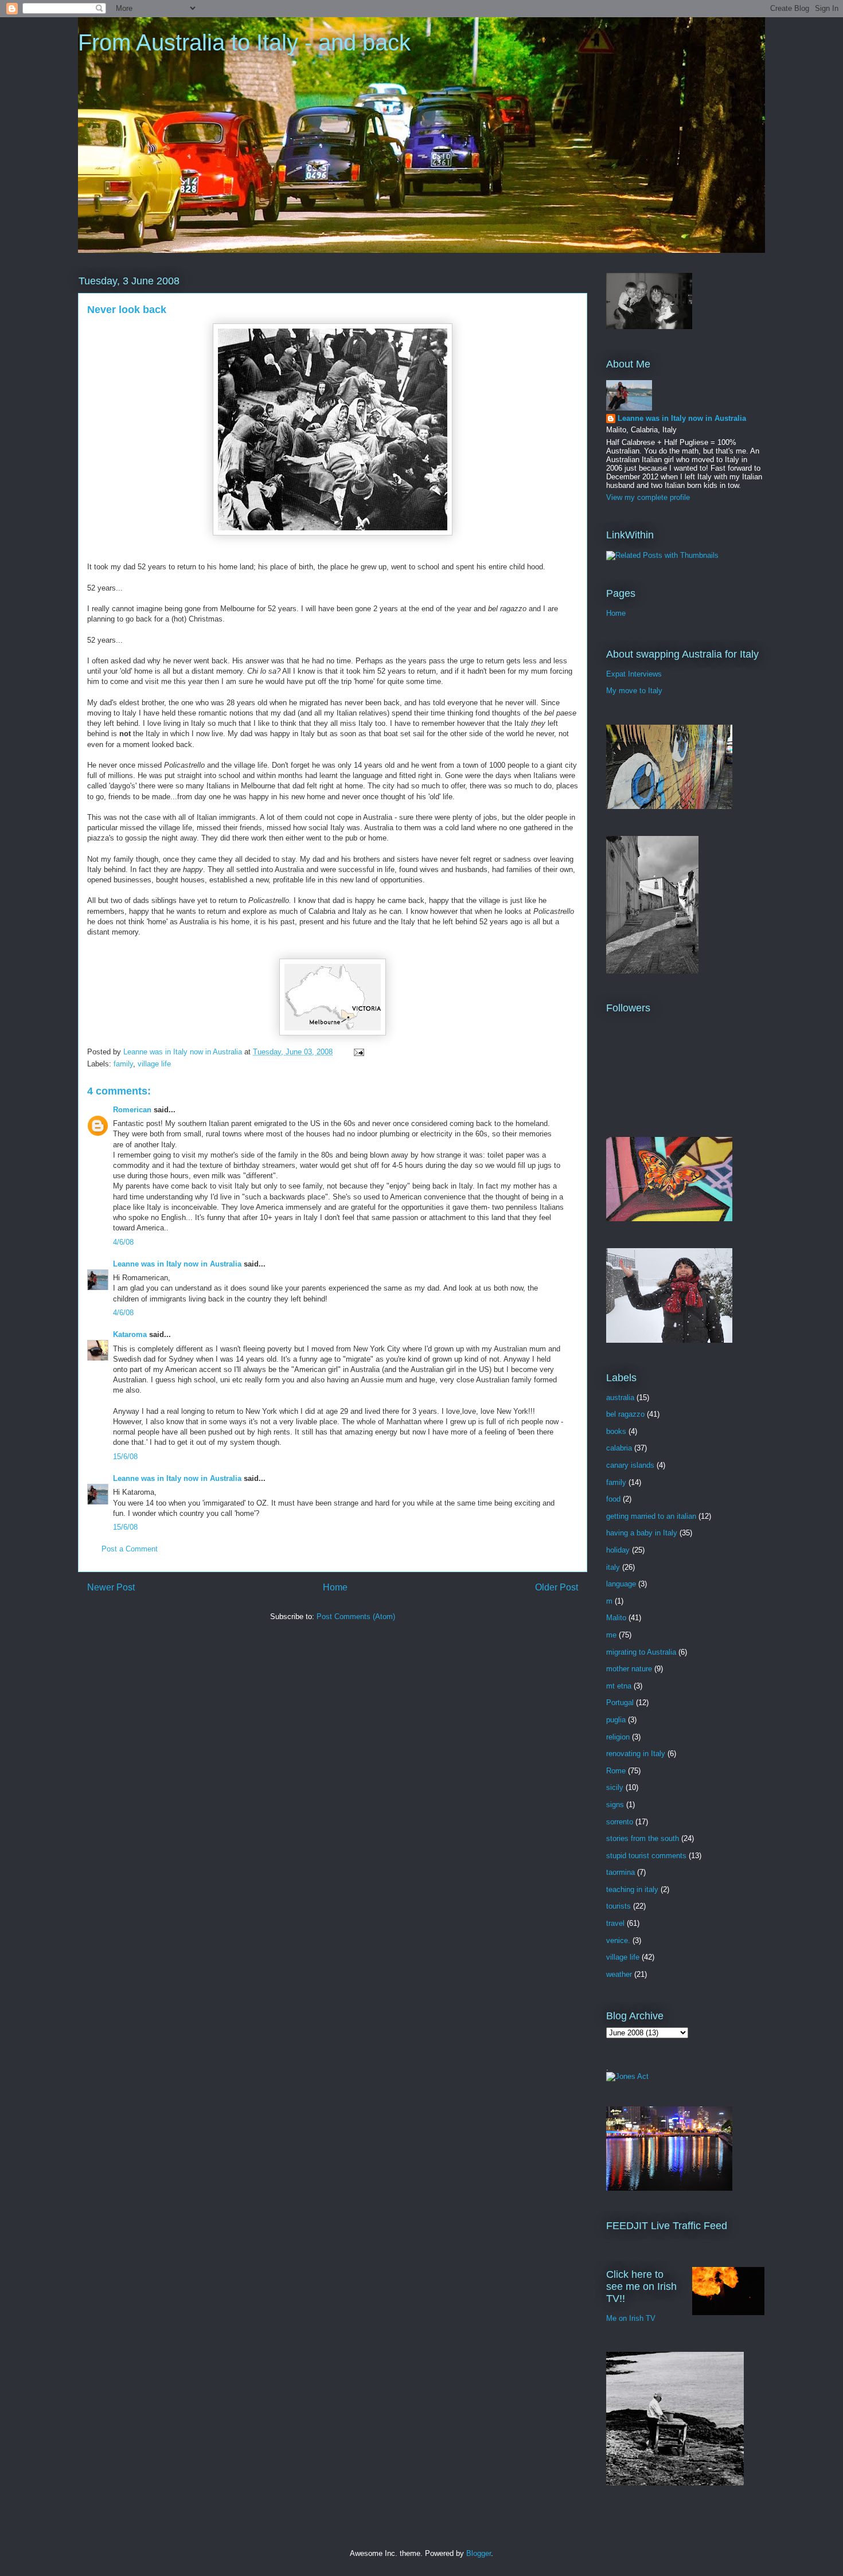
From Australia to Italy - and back (244, 42)
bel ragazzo (625, 1414)
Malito (616, 1618)
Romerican (132, 1110)
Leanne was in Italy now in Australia (177, 1264)
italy (613, 1567)
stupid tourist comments (646, 1856)
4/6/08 (123, 1242)
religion (618, 1737)
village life (154, 1064)
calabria (619, 1448)
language (621, 1584)
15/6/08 (125, 1457)
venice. (618, 1940)
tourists (618, 1906)
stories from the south (643, 1838)
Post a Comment (130, 1549)
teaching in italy (632, 1889)
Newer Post (111, 1587)
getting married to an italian (651, 1516)
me (611, 1635)
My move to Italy (634, 691)
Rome (616, 1771)
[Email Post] (358, 1052)
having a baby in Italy (642, 1533)
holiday (618, 1550)
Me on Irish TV (631, 2318)
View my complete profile (648, 497)
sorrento (620, 1822)
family (123, 1064)
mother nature (629, 1669)
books (616, 1431)
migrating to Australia (641, 1652)
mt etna (619, 1686)
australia (620, 1398)
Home (335, 1587)
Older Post (557, 1587)
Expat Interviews (634, 674)
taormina (620, 1872)
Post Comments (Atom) (356, 1617)
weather (619, 1974)
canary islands (630, 1465)
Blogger (479, 2553)
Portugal (620, 1703)
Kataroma (130, 1334)
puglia (616, 1720)
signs (615, 1805)
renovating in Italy (636, 1754)
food (613, 1499)
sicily (615, 1787)
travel (615, 1923)
